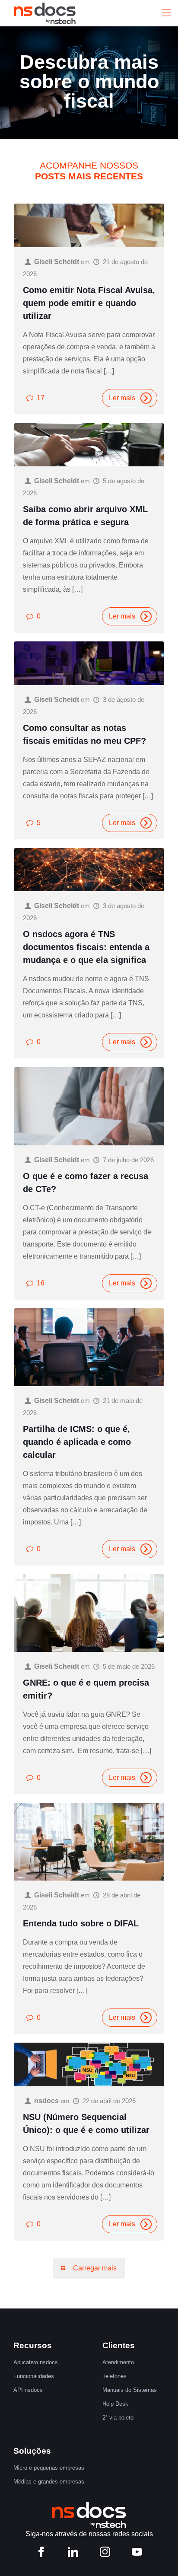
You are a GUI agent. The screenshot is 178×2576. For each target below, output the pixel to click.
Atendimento (118, 2362)
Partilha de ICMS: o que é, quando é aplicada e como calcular (77, 1442)
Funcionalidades (34, 2376)
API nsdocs (28, 2390)
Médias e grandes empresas (49, 2482)
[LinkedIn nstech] (73, 2554)
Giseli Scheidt (57, 262)
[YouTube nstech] (137, 2554)
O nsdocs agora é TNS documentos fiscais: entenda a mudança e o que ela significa (86, 947)
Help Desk (115, 2404)
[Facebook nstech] (41, 2554)
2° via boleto (118, 2418)
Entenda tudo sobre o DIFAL (81, 1923)
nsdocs (46, 2101)
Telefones (114, 2376)
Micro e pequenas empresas (49, 2468)
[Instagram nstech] (105, 2554)
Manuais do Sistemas (130, 2390)
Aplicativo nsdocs (36, 2362)
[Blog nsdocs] (45, 13)
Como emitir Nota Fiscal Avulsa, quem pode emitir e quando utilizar (89, 303)
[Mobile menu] (166, 13)
